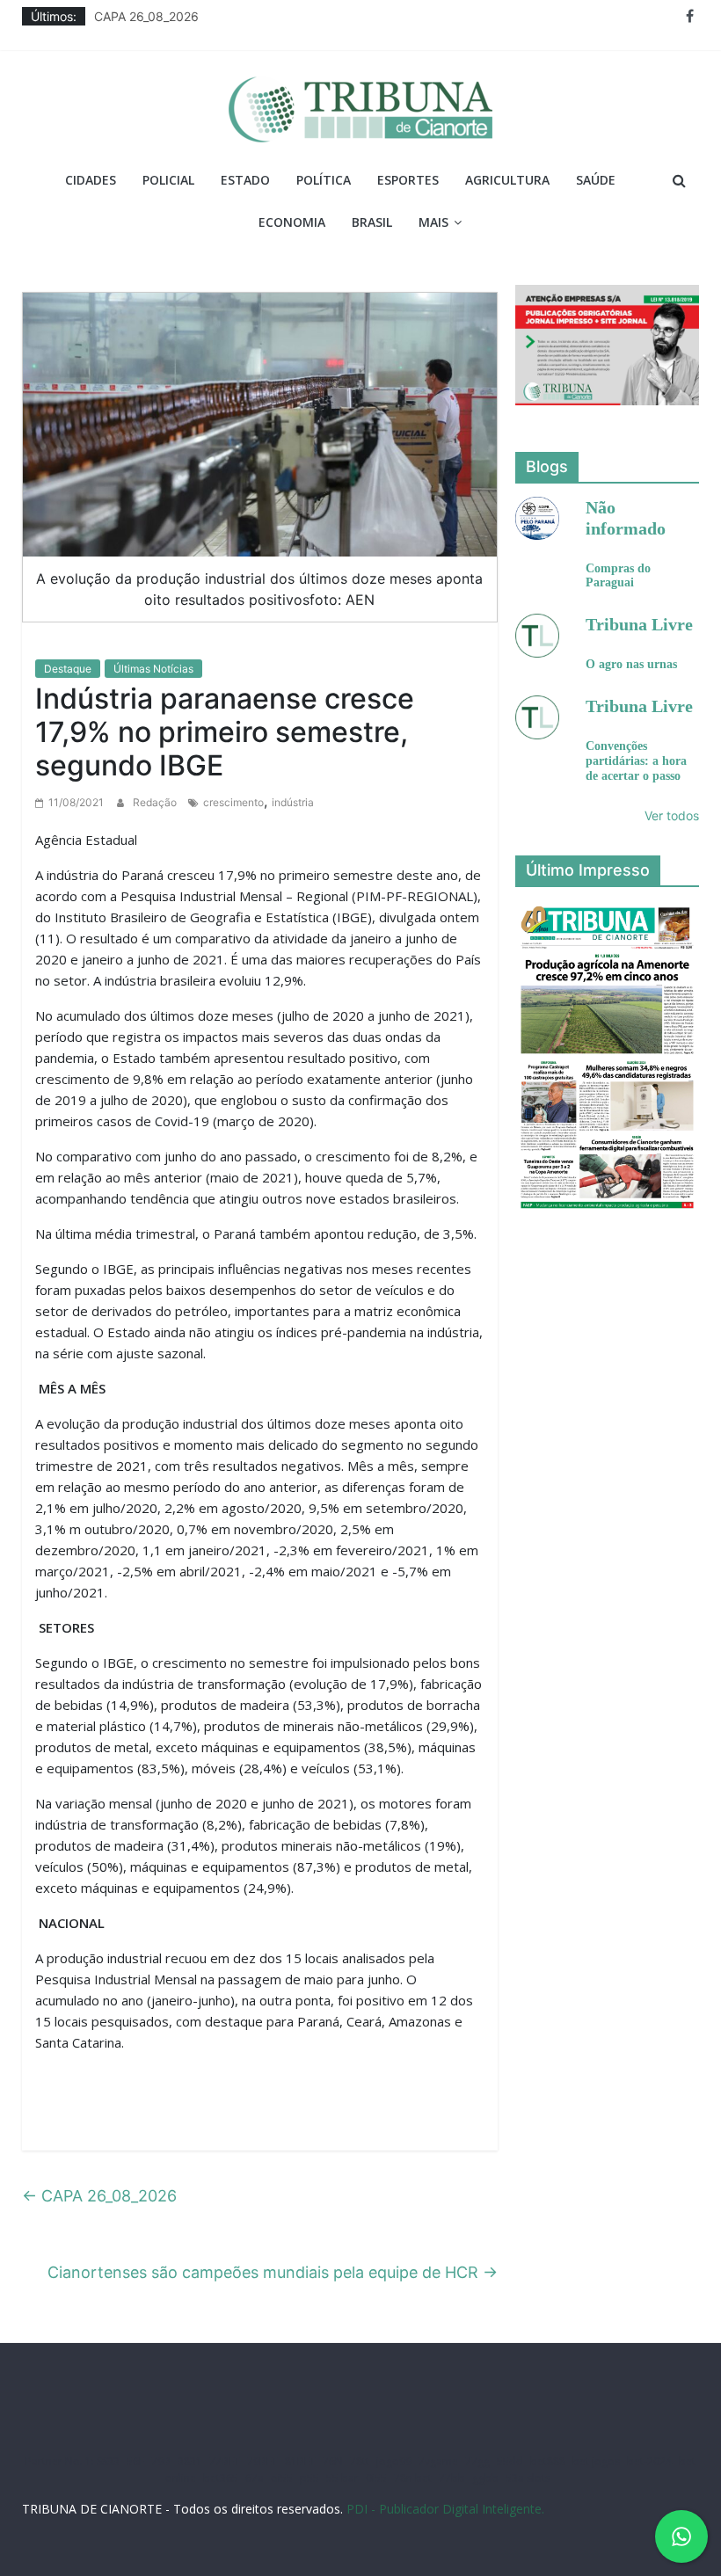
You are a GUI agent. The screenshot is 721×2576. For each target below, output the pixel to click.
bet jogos (596, 2461)
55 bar (342, 2478)
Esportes (408, 180)
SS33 (108, 2461)
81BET (300, 2461)
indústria (293, 802)
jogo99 (394, 2461)
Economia (292, 222)
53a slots (528, 2478)
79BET (262, 2461)
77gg (477, 2461)
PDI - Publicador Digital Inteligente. (445, 2509)
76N (333, 2461)
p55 (310, 2478)
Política (324, 180)
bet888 (548, 2461)
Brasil (372, 222)
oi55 (282, 2478)
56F (135, 2461)
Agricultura (507, 180)
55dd (510, 2461)
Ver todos (672, 815)
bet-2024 (649, 2461)
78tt (360, 2461)
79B (161, 2461)
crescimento (233, 802)
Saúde (596, 180)
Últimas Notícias (153, 669)
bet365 (221, 2478)
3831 (190, 2461)
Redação (156, 802)
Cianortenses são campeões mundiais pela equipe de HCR (273, 2272)
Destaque (68, 669)
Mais (433, 222)
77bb (452, 2478)
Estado (245, 180)
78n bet (413, 2478)
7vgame (438, 2461)
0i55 (376, 2478)
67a (255, 2478)
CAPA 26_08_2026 (146, 16)
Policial (168, 180)
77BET (225, 2461)
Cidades (91, 180)
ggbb (485, 2478)
